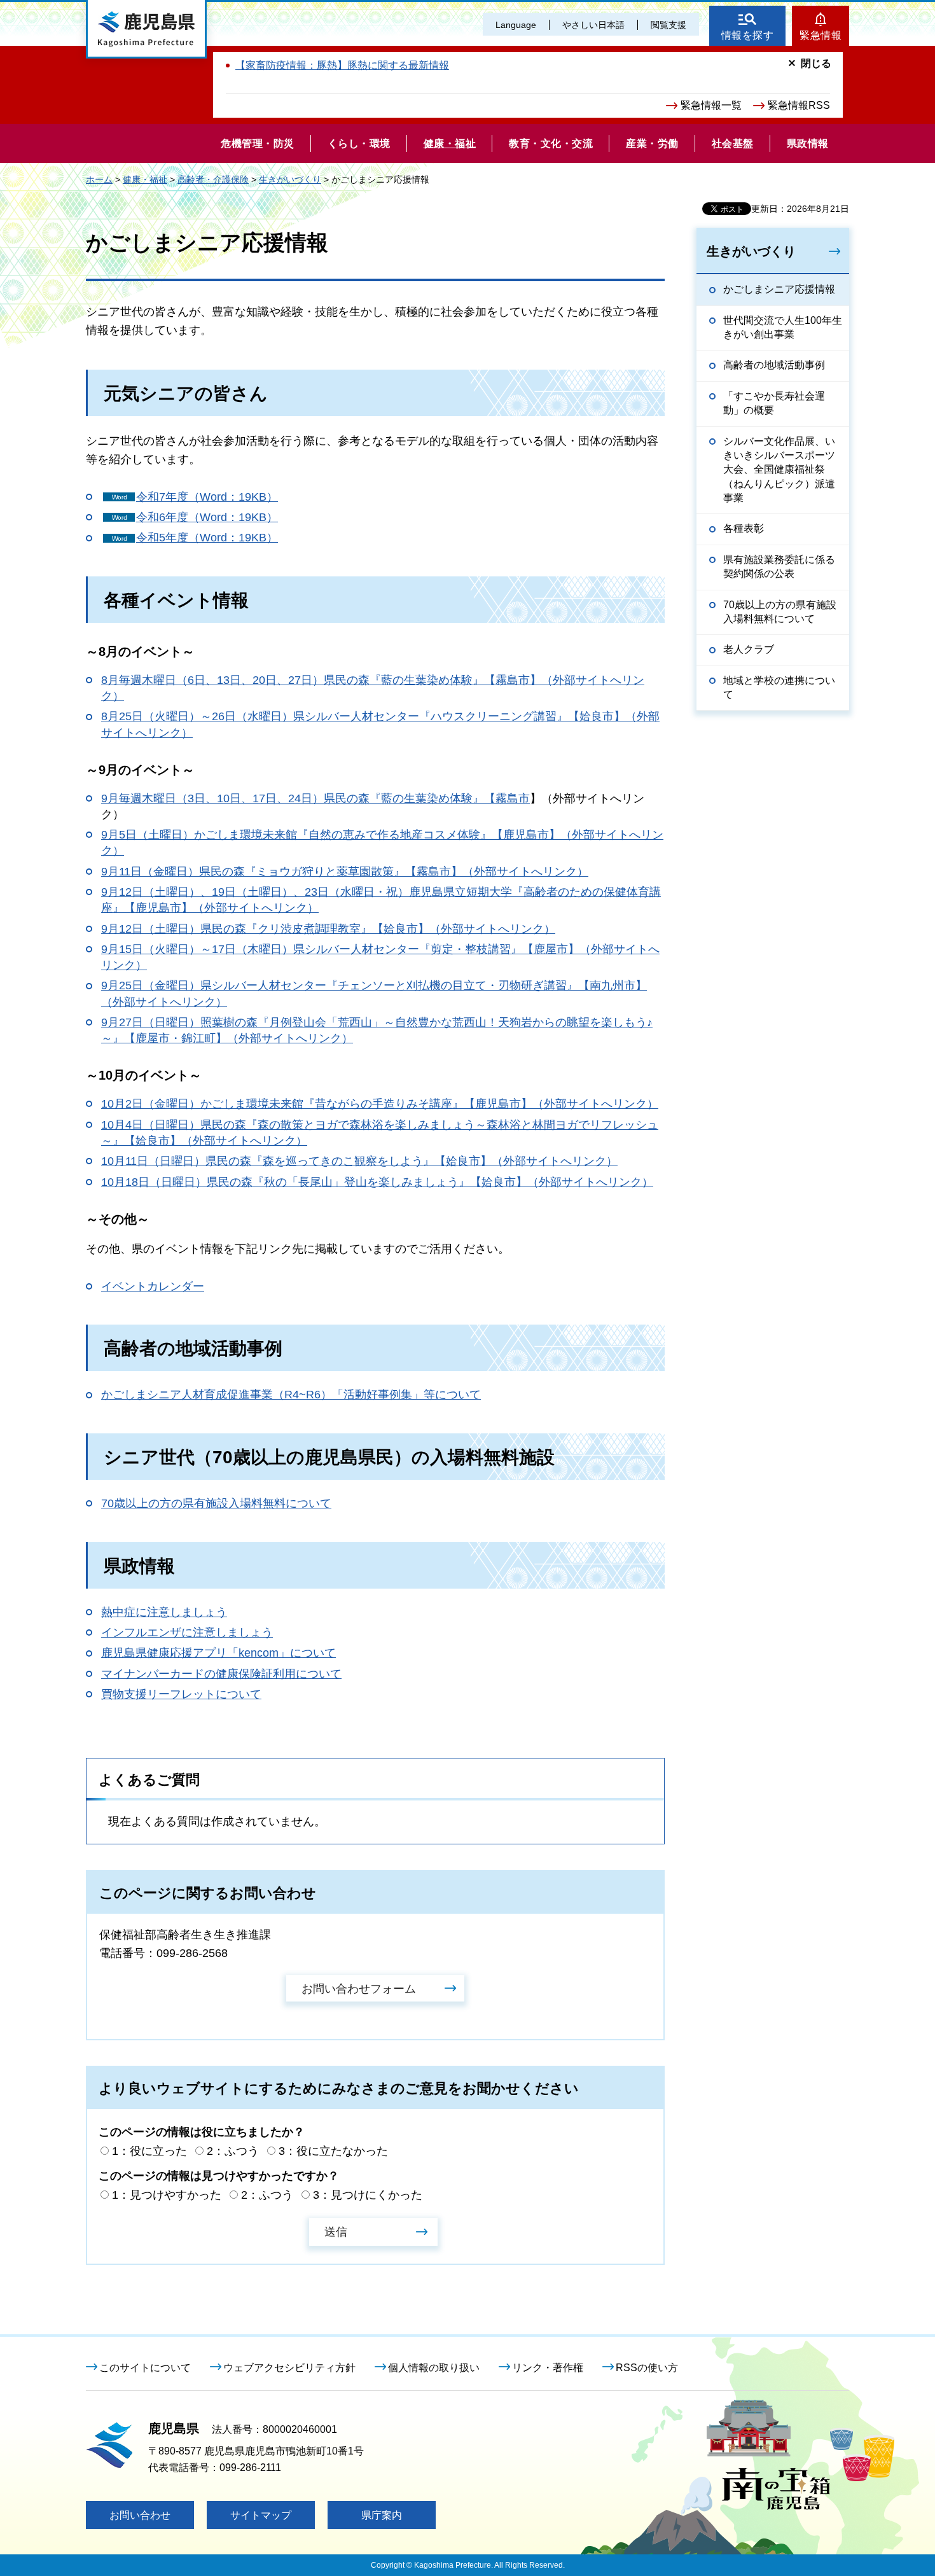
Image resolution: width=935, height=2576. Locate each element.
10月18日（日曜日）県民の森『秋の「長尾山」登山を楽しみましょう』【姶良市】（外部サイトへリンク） (377, 1182)
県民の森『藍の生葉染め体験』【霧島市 (427, 798)
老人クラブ (749, 649)
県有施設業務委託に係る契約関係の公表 (779, 567)
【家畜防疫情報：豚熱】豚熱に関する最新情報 (342, 65)
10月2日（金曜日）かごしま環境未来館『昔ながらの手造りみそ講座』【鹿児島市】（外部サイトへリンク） (380, 1104)
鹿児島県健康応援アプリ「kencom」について (218, 1653)
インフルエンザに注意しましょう (187, 1633)
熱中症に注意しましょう (164, 1612)
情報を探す (748, 35)
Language (516, 25)
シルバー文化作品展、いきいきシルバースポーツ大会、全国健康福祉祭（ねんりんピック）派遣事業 (779, 470)
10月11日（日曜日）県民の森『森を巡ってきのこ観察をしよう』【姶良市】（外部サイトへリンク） (359, 1161)
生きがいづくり (290, 179)
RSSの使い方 (647, 2368)
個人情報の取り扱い (434, 2368)
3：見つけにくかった (368, 2195)
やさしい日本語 (593, 25)
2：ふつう (233, 2151)
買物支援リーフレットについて (181, 1694)
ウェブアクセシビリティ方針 (289, 2368)
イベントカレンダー (153, 1286)
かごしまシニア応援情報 (779, 289)
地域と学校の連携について (779, 687)
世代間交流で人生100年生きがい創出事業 (783, 327)
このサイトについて (145, 2368)
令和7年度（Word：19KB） (207, 497)
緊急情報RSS (799, 105)
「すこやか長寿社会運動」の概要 (774, 403)
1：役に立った (149, 2151)
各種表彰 (744, 528)
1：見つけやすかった (167, 2195)
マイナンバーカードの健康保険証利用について (221, 1674)
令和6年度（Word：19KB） (207, 517)
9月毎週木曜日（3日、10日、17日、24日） (212, 798)
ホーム (99, 179)
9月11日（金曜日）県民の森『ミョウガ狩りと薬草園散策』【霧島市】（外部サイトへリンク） (345, 872)
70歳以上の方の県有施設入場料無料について (216, 1503)
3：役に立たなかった (333, 2151)
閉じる (816, 63)
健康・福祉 (145, 179)
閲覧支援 (668, 25)
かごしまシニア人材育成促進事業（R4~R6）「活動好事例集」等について (291, 1395)
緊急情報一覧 (711, 105)
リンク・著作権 (548, 2368)
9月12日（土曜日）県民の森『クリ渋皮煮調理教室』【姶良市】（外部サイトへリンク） (328, 929)
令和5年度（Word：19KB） (207, 538)
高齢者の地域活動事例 (774, 365)
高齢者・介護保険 (213, 179)
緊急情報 (821, 35)
